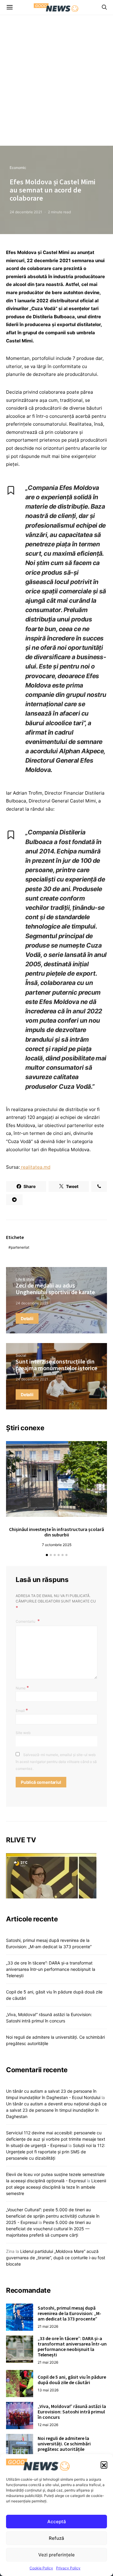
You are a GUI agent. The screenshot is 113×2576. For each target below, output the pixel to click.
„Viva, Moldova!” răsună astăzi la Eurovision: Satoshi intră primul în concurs (72, 2412)
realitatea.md (35, 1167)
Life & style (25, 1279)
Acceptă (57, 2522)
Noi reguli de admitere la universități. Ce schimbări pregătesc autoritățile (64, 2444)
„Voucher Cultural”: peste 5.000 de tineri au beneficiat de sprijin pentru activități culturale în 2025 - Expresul (53, 2216)
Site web (23, 1733)
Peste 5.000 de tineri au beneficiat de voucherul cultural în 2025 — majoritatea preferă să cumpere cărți (48, 2229)
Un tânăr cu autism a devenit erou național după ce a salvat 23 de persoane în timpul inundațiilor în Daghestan (56, 2110)
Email (22, 1710)
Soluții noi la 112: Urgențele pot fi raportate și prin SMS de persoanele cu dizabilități (56, 2152)
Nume (22, 1688)
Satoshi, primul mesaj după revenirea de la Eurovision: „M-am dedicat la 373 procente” (69, 2313)
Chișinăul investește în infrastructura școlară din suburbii (56, 1532)
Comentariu (26, 1621)
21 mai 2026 (48, 2326)
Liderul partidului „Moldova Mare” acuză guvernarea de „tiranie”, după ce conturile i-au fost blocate (56, 2258)
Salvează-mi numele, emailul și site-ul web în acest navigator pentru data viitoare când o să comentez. (56, 1762)
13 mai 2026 (48, 2390)
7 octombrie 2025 (57, 1545)
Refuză (56, 2538)
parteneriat (20, 1247)
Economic (18, 168)
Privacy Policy (68, 2568)
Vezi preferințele (56, 2555)
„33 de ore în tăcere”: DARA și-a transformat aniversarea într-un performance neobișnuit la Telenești (51, 1969)
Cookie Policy (41, 2568)
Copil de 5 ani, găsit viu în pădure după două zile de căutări (72, 2380)
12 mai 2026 (48, 2425)
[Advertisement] (56, 86)
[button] (104, 2465)
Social (21, 1355)
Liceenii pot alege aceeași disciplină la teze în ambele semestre (56, 2187)
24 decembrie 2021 (26, 212)
